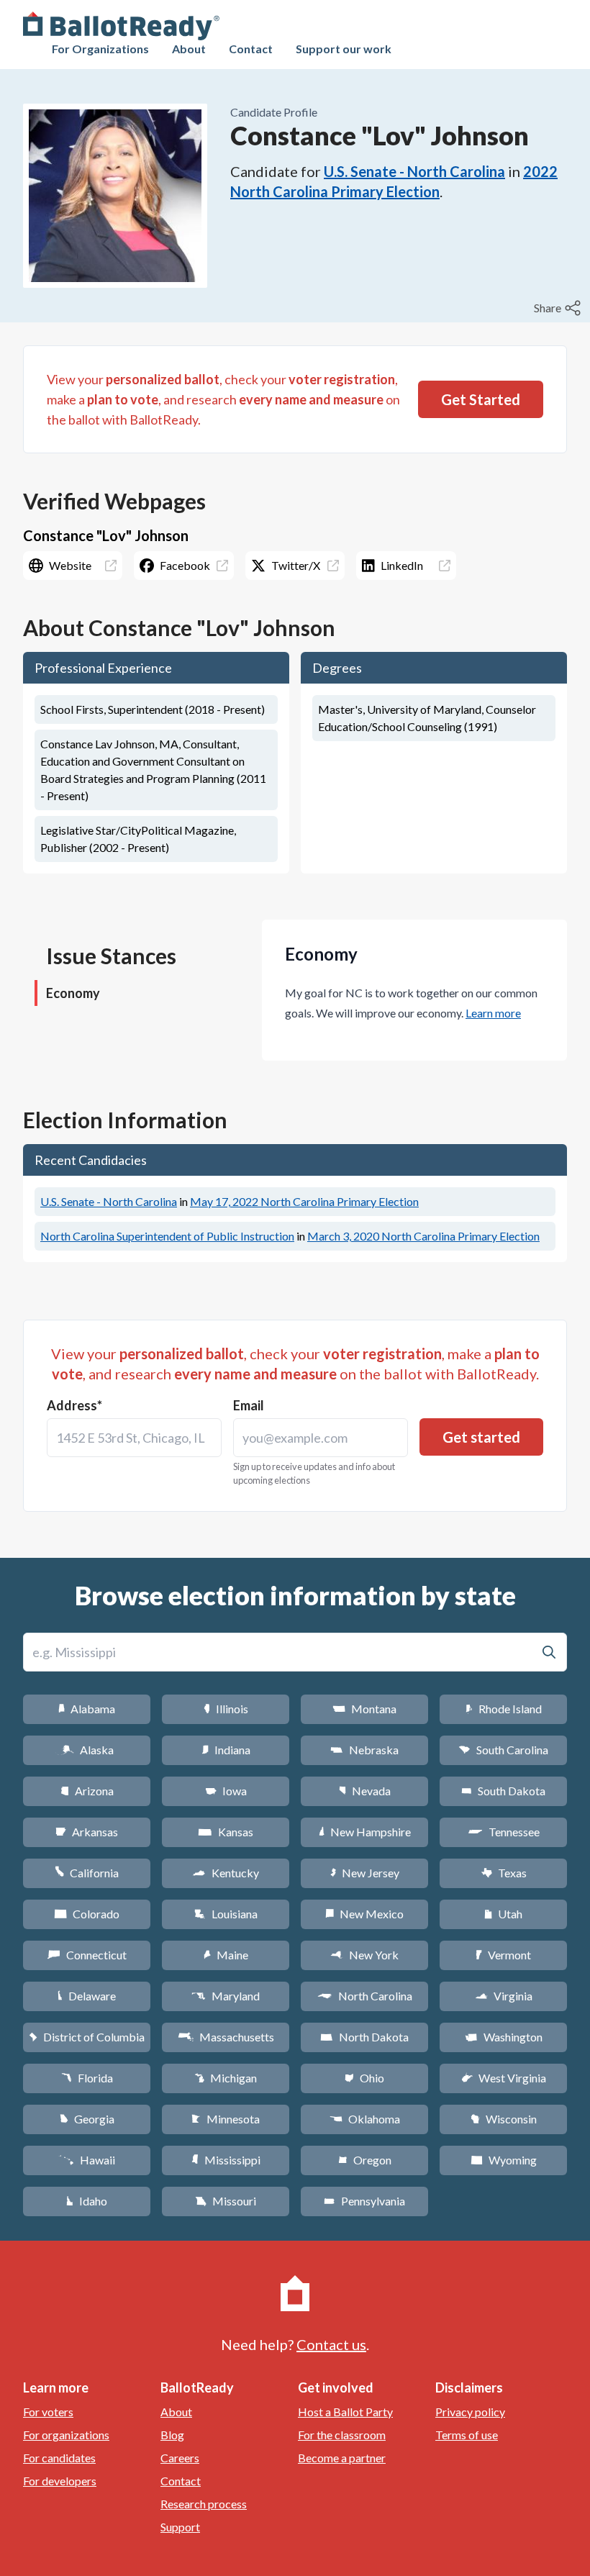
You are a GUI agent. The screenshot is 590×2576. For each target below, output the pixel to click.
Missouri (226, 2201)
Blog (172, 2435)
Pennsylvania (364, 2201)
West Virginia (504, 2078)
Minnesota (226, 2119)
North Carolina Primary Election (304, 1201)
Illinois (226, 1709)
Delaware (87, 1996)
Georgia (87, 2119)
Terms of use (467, 2435)
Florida (87, 2078)
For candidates (59, 2458)
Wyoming (504, 2160)
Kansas (226, 1832)
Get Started (481, 399)
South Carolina (503, 1750)
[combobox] (134, 1438)
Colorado (87, 1914)
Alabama (87, 1709)
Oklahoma (365, 2119)
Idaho (87, 2201)
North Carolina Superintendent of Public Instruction (167, 1236)
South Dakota (503, 1791)
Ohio (364, 2078)
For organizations (66, 2435)
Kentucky (226, 1873)
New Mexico (364, 1914)
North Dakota (364, 2037)
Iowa (226, 1791)
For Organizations (100, 49)
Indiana (226, 1750)
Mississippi (226, 2160)
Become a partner (342, 2458)
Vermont (503, 1955)
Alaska (87, 1750)
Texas (504, 1873)
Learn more (493, 1013)
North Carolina (365, 1996)
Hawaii (87, 2160)
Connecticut (87, 1955)
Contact (251, 49)
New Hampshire (365, 1832)
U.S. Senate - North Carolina (414, 171)
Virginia (504, 1996)
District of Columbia (87, 2037)
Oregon (365, 2160)
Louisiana (226, 1914)
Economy (73, 993)
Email (249, 1405)
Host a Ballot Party (345, 2412)
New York (364, 1955)
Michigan (226, 2078)
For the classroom (342, 2435)
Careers (180, 2458)
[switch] (559, 308)
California (87, 1873)
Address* (74, 1405)
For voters (48, 2412)
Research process (204, 2504)
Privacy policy (470, 2412)
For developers (60, 2481)
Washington (504, 2037)
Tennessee (504, 1832)
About (189, 49)
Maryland (226, 1996)
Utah (503, 1914)
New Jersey (365, 1873)
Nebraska (364, 1750)
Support (180, 2527)
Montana (364, 1709)
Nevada (365, 1791)
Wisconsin (504, 2119)
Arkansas (87, 1832)
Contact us (331, 2344)
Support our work (344, 49)
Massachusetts (226, 2037)
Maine (226, 1955)
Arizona (87, 1791)
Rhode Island (504, 1709)
